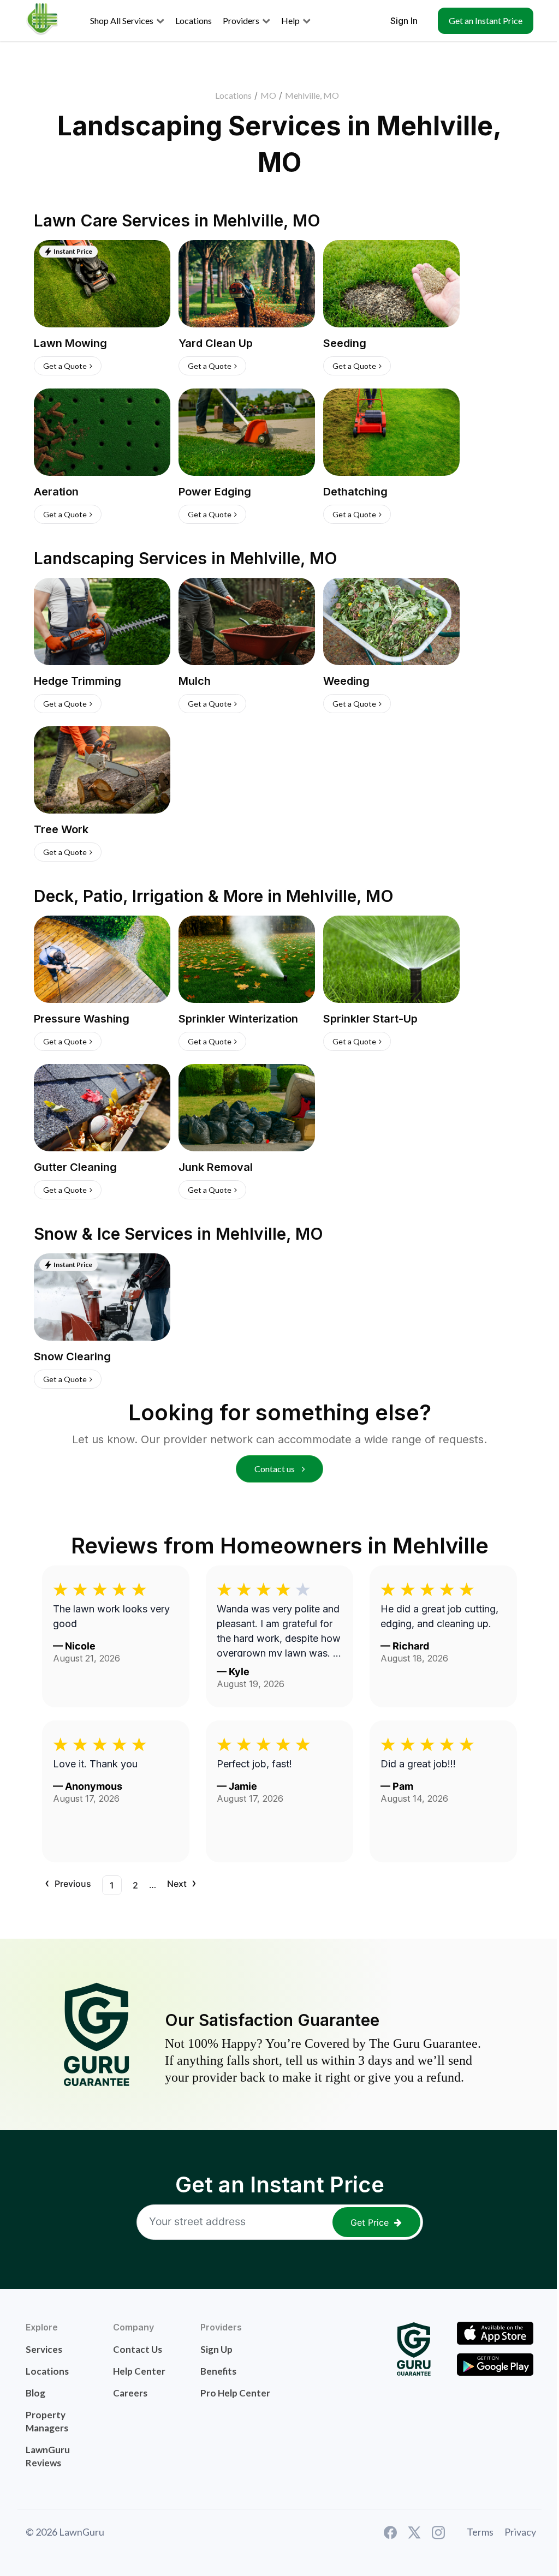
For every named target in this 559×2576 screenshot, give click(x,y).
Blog (35, 2393)
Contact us (275, 1469)
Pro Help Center (235, 2393)
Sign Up (216, 2349)
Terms (480, 2532)
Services (44, 2349)
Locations (233, 95)
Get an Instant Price (486, 20)
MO (268, 95)
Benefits (218, 2371)
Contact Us (138, 2349)
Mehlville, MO (312, 95)
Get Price (370, 2222)
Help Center (139, 2371)
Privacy (520, 2532)
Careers (130, 2393)
